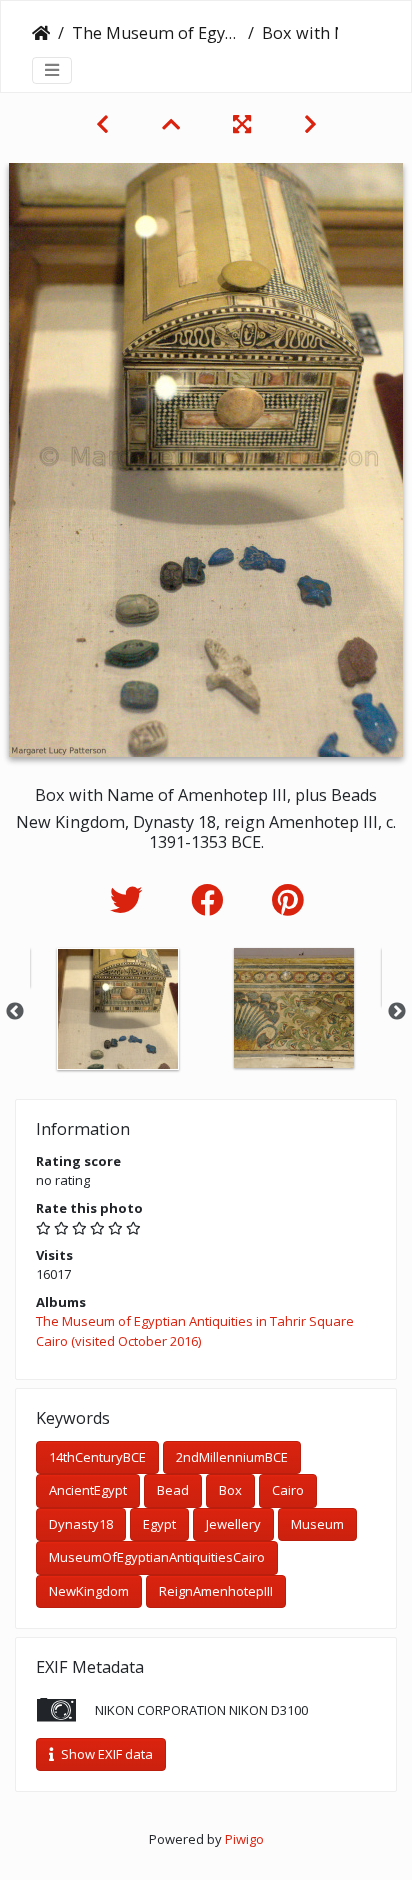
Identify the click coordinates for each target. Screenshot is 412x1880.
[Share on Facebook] (211, 899)
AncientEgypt (88, 1490)
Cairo (288, 1490)
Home (41, 33)
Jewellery (233, 1524)
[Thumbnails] (173, 124)
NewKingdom (89, 1591)
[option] (118, 1009)
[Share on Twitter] (130, 899)
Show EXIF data (105, 1754)
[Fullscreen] (244, 124)
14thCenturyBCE (97, 1457)
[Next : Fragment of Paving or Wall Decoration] (310, 124)
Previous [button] (15, 1012)
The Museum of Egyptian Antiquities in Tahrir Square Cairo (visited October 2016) (156, 33)
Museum (317, 1524)
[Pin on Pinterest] (287, 899)
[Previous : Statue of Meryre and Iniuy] (105, 124)
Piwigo (244, 1839)
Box (230, 1490)
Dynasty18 (81, 1524)
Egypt (159, 1524)
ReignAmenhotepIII (216, 1591)
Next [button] (397, 1012)
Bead (173, 1490)
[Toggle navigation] (52, 70)
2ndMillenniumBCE (232, 1457)
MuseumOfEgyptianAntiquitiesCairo (157, 1557)
